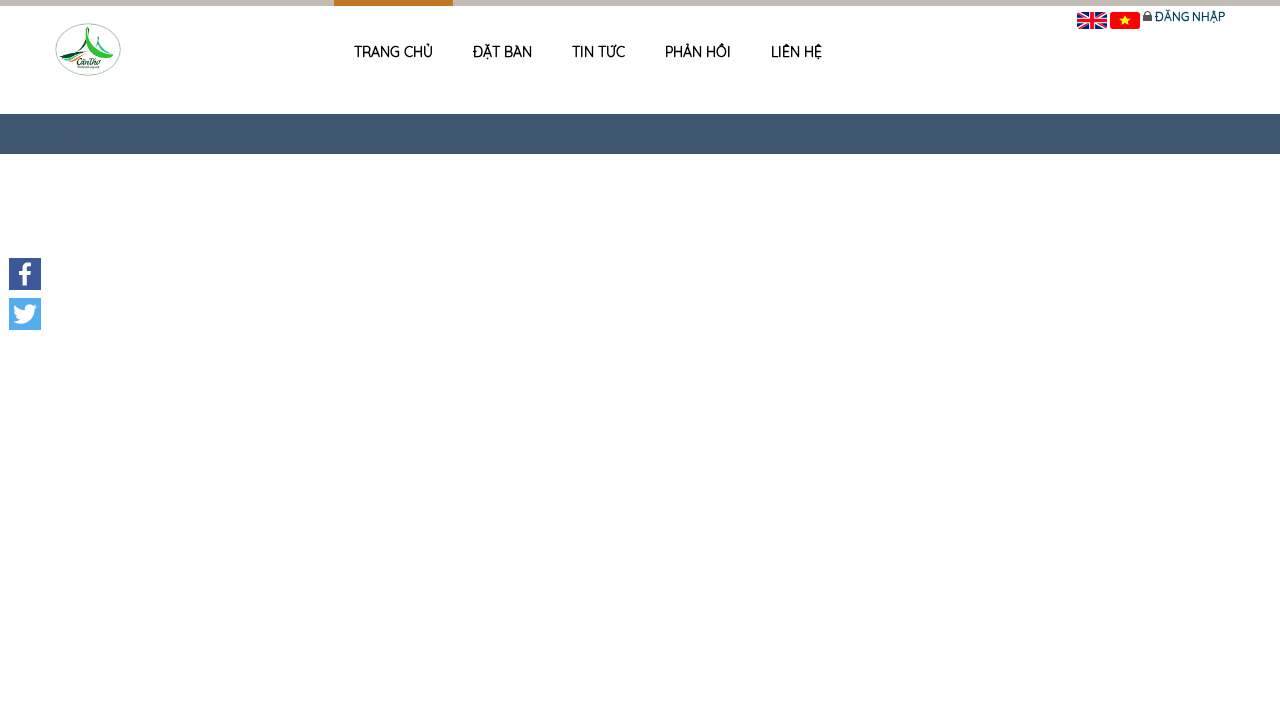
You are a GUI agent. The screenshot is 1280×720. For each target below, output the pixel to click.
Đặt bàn (502, 52)
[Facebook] (25, 274)
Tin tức (598, 52)
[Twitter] (25, 314)
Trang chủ (393, 52)
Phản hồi (698, 52)
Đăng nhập (1190, 16)
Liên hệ (796, 52)
